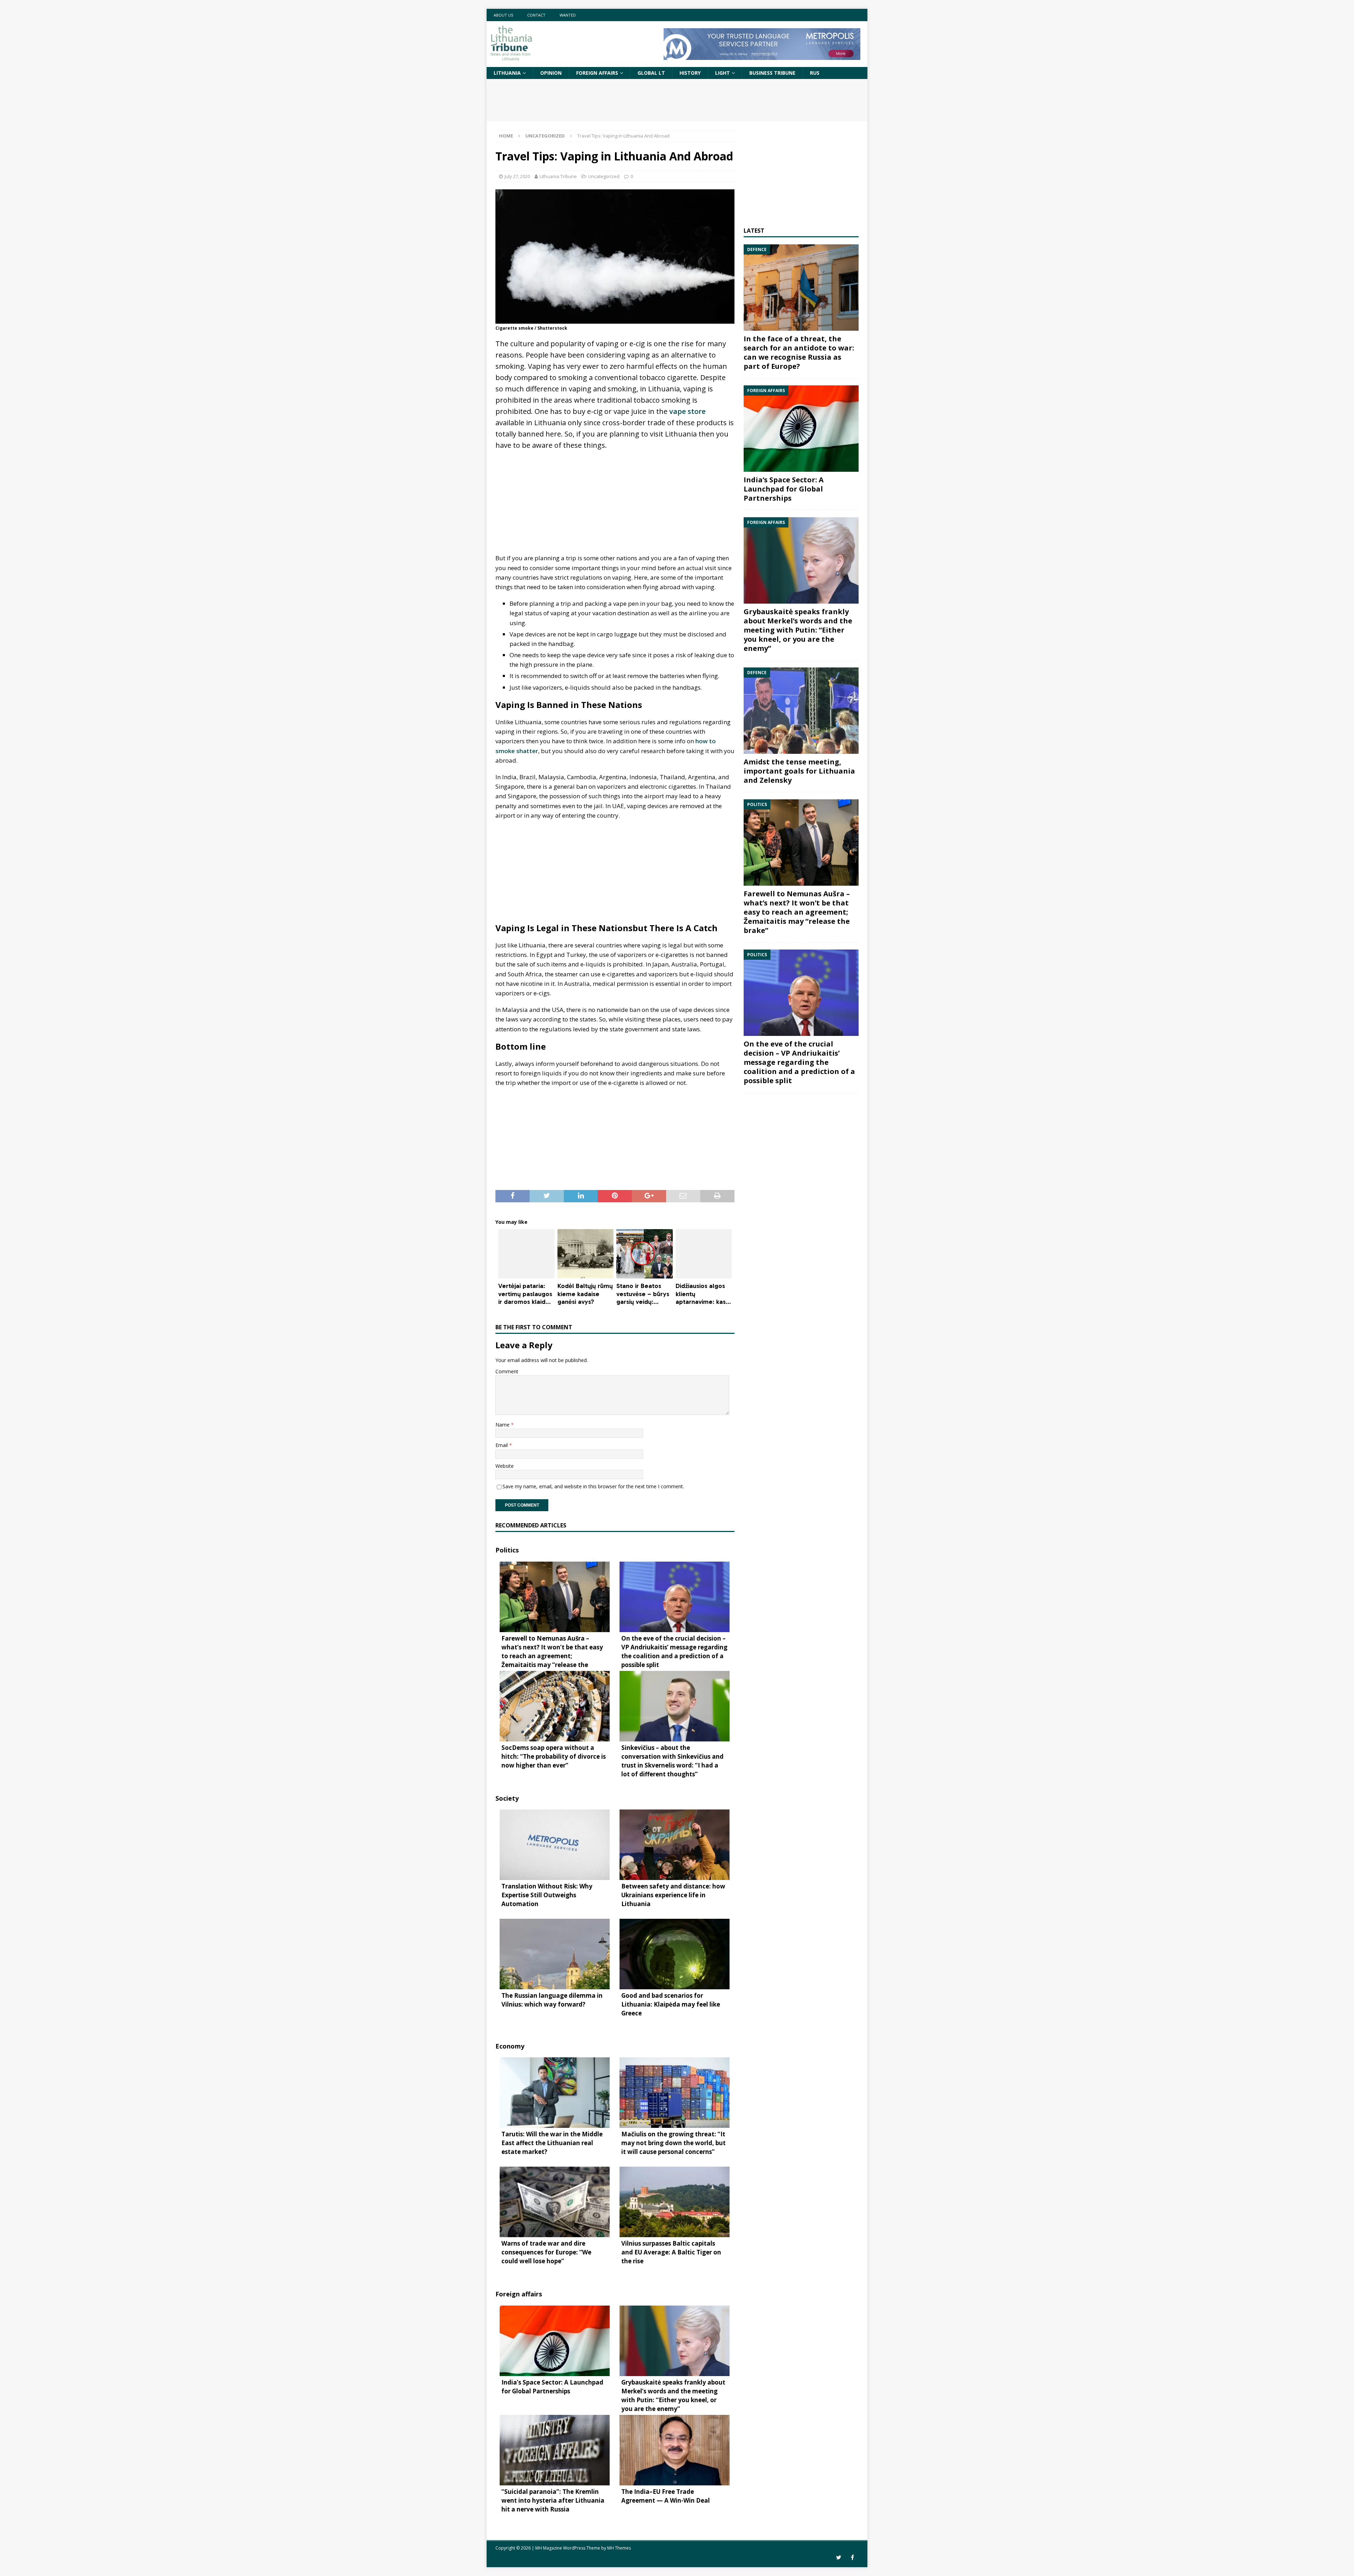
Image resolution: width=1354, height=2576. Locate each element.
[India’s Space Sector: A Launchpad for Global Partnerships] (801, 429)
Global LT (651, 73)
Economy (510, 2046)
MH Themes (619, 2548)
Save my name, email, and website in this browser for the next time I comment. (593, 1486)
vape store (687, 411)
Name (503, 1425)
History (690, 73)
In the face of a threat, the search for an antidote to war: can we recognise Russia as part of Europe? (799, 352)
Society (507, 1798)
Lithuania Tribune (558, 176)
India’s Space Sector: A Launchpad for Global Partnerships (784, 489)
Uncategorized (604, 176)
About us (503, 15)
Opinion (551, 73)
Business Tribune (772, 73)
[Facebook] (852, 2557)
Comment (507, 1371)
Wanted (568, 15)
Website (505, 1466)
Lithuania (507, 73)
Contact (536, 15)
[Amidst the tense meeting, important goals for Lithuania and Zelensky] (801, 711)
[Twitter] (839, 2557)
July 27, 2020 (517, 176)
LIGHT (722, 73)
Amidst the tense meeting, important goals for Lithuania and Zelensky (799, 771)
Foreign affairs (597, 73)
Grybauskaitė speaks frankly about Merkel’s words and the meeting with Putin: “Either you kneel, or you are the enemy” (798, 630)
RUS (815, 73)
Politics (507, 1550)
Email (502, 1445)
